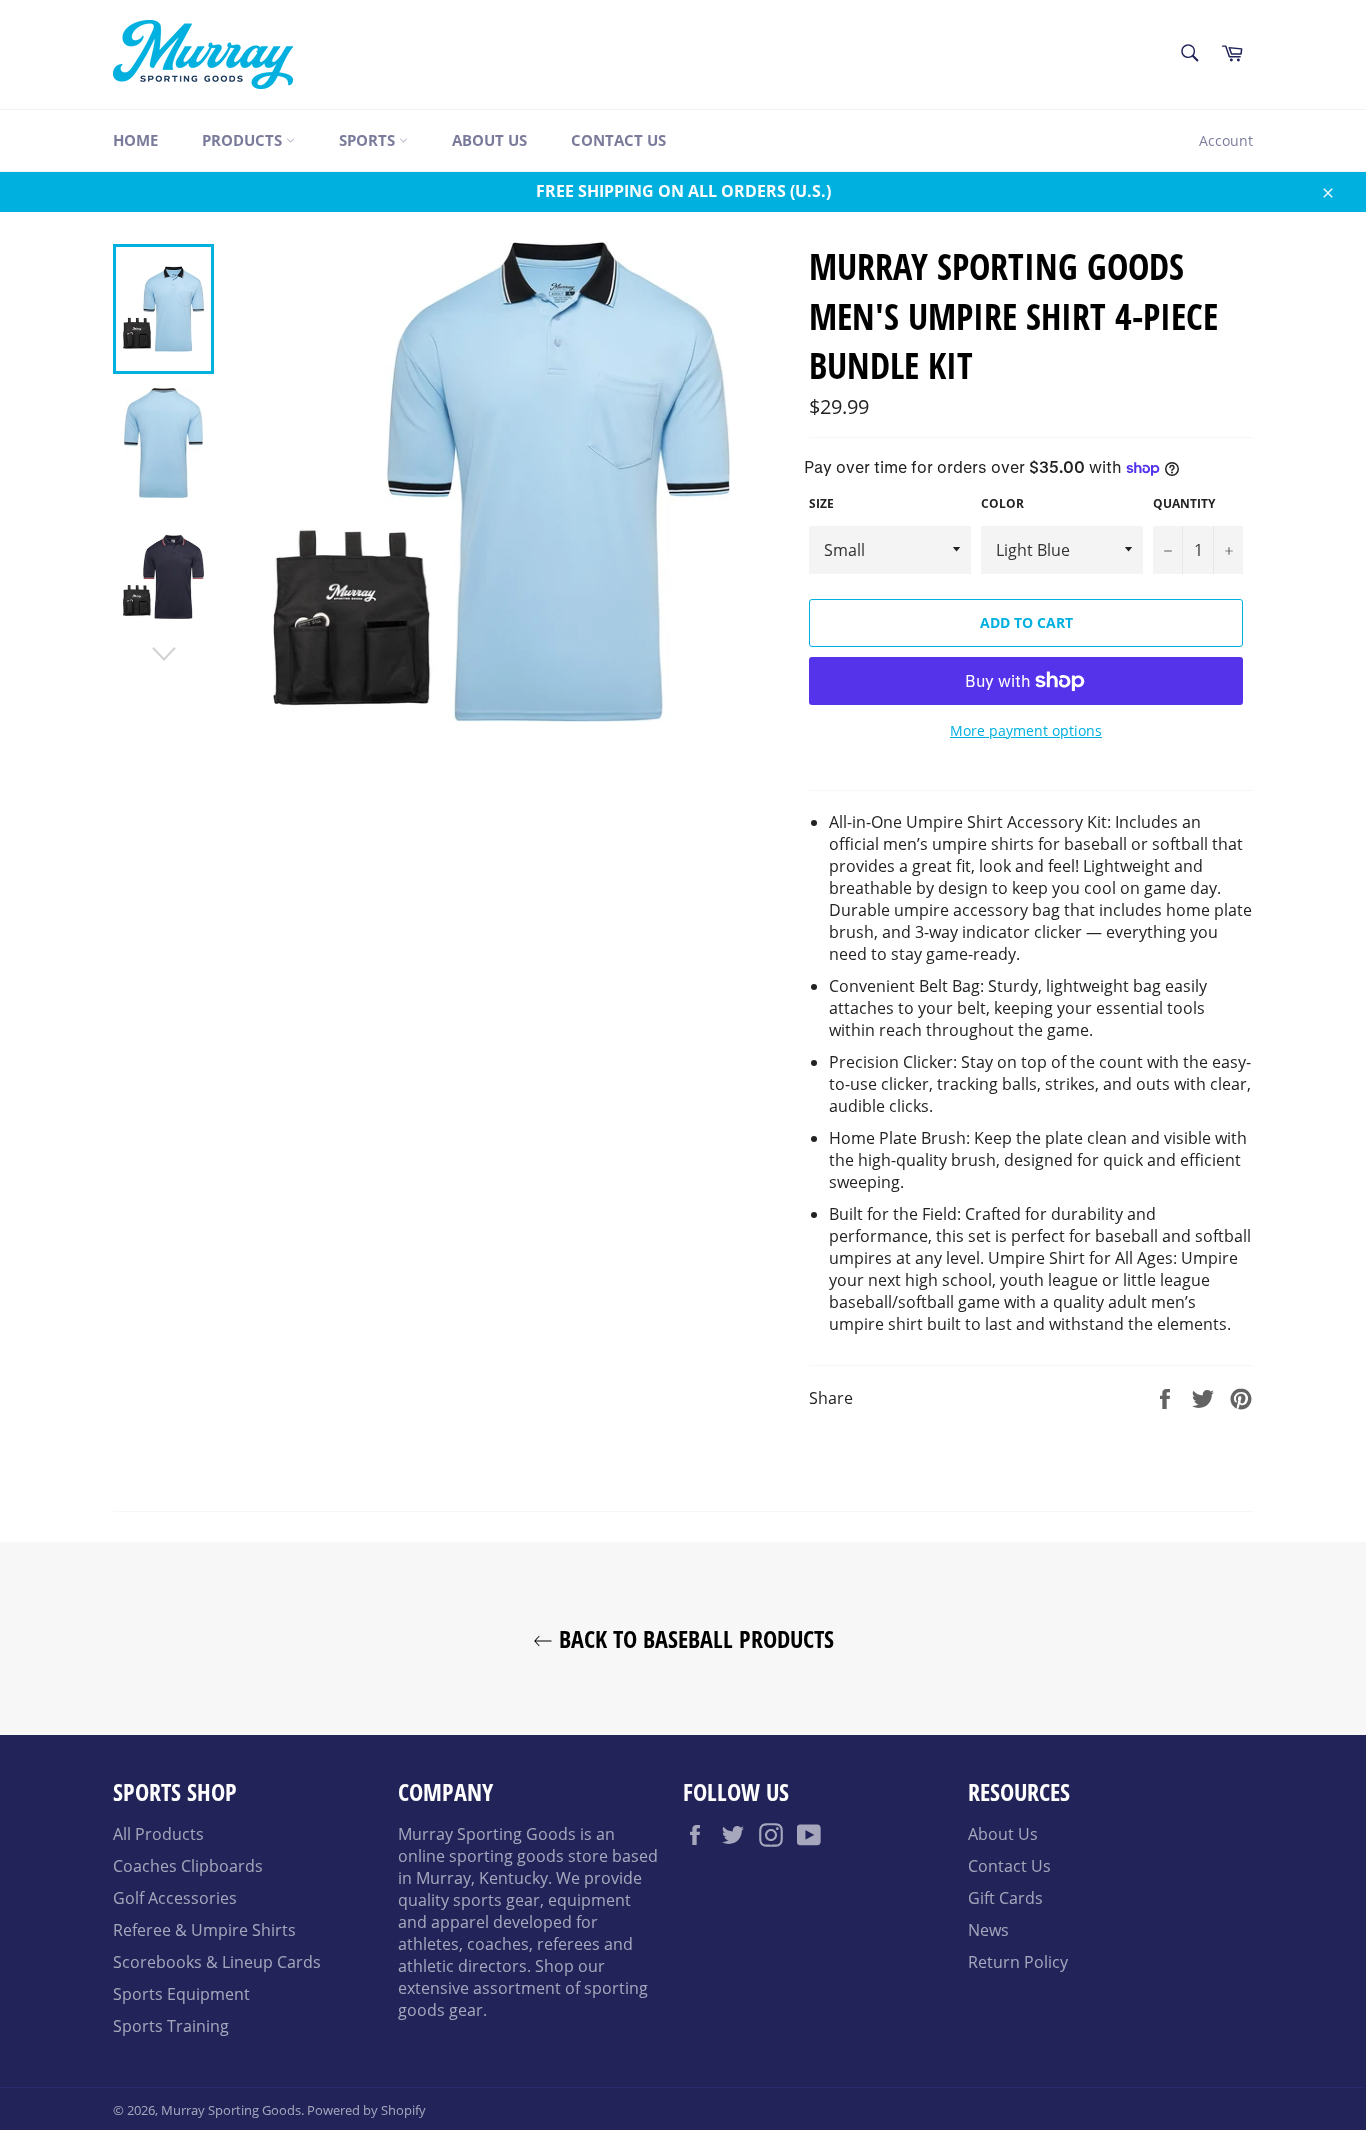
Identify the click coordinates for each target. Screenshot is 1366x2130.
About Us (489, 140)
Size (821, 504)
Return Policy (1018, 1962)
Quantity (1184, 504)
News (988, 1930)
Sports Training (171, 2026)
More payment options (1026, 730)
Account (1226, 140)
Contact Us (618, 140)
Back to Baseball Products (693, 1638)
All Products (158, 1834)
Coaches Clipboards (188, 1866)
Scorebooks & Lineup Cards (217, 1962)
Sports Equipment (181, 1994)
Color (1002, 504)
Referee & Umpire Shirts (204, 1930)
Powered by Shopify (366, 2110)
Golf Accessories (175, 1898)
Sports (369, 140)
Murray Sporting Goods (231, 2110)
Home (135, 140)
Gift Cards (1005, 1898)
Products (244, 140)
